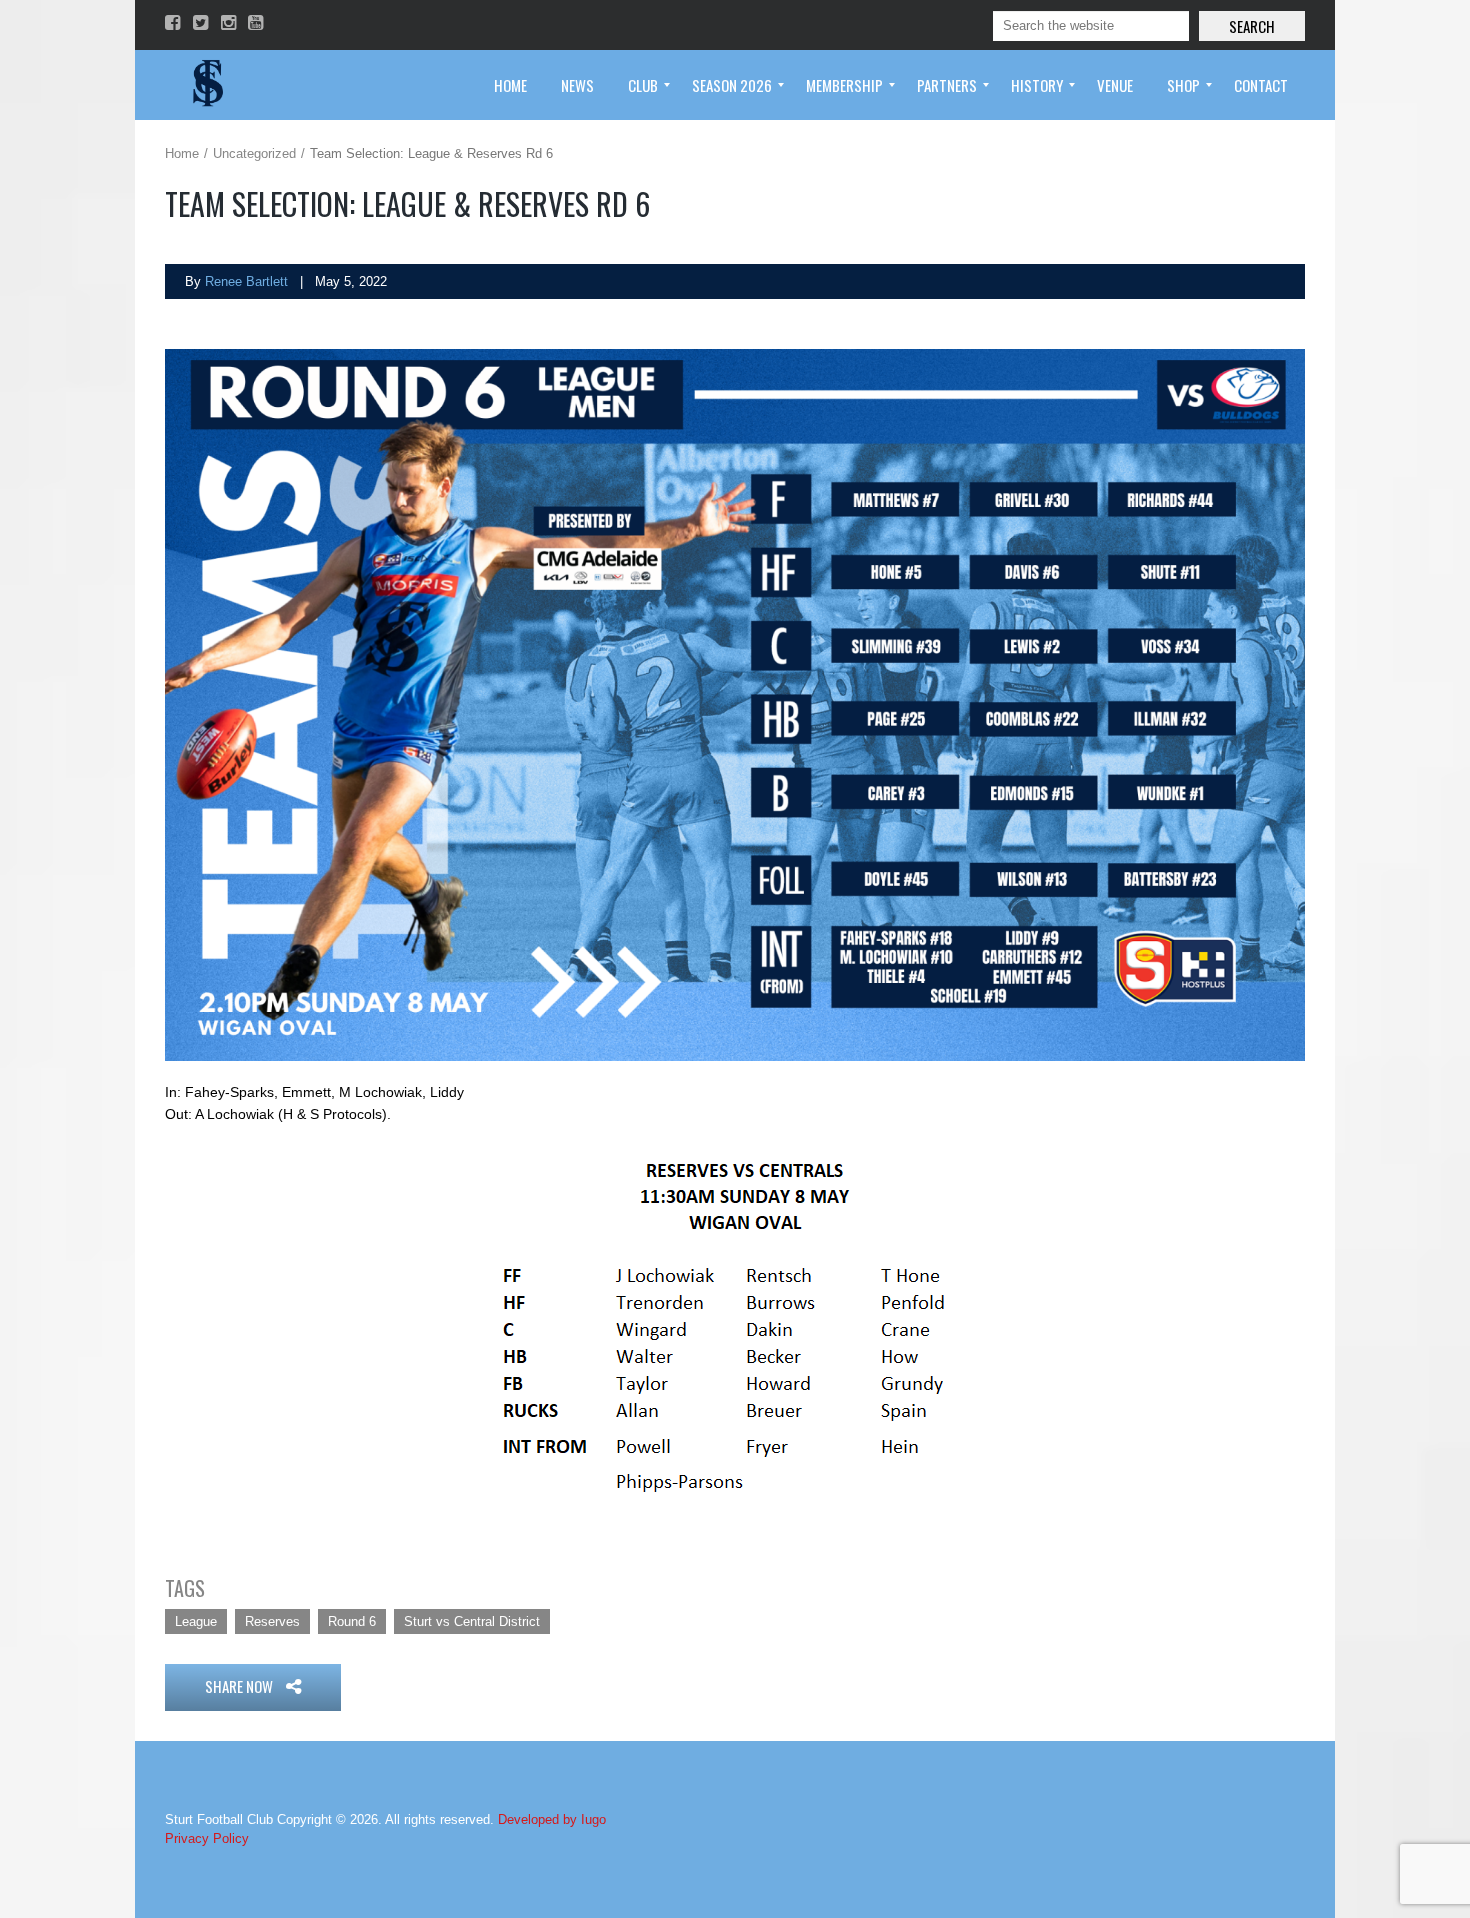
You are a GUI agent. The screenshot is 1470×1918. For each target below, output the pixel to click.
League (196, 1621)
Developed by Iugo (552, 1819)
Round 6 (352, 1621)
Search (1252, 26)
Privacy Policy (207, 1838)
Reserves (272, 1621)
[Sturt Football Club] (206, 85)
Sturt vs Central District (472, 1621)
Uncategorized (254, 153)
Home (182, 153)
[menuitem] (510, 85)
